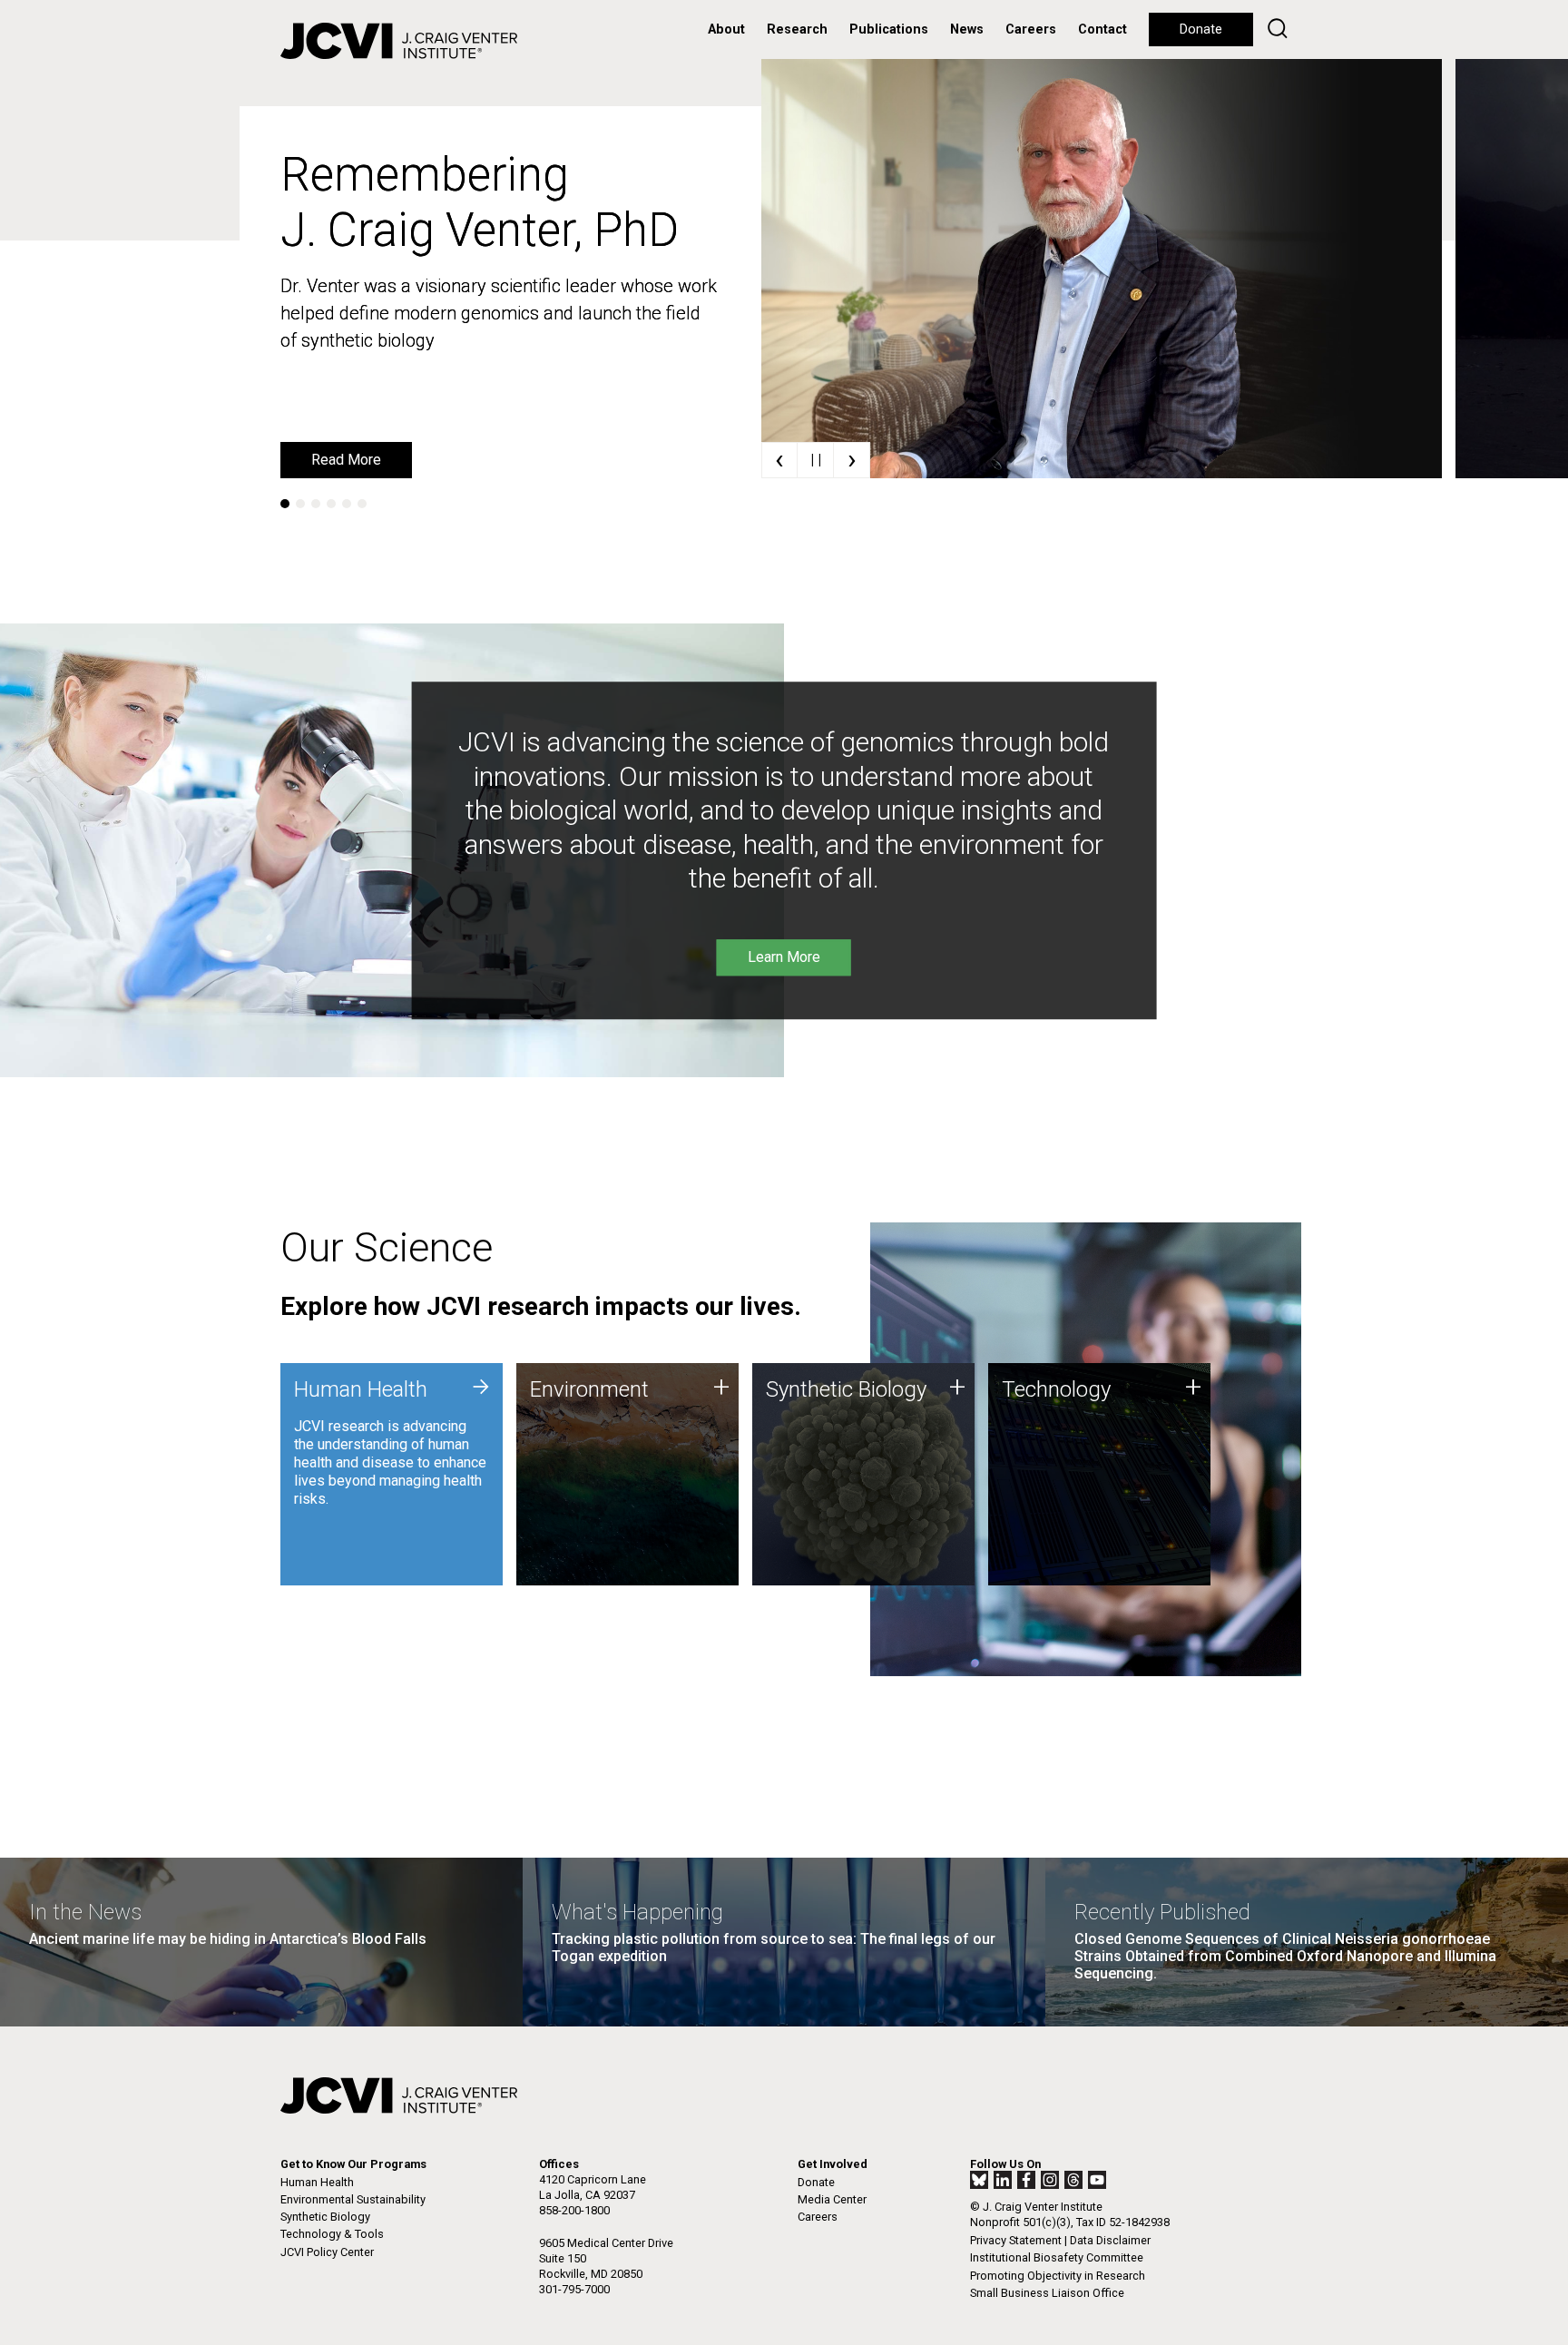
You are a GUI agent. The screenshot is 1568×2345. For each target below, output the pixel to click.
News (967, 29)
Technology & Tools (332, 2234)
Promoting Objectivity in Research (1058, 2276)
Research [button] (797, 29)
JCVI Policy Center (327, 2252)
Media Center (832, 2199)
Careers (1031, 29)
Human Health (317, 2182)
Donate (1201, 29)
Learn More (348, 460)
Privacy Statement (1016, 2240)
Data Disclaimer (1110, 2240)
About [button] (726, 29)
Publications (889, 29)
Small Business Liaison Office (1047, 2293)
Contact (1102, 29)
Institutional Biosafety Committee (1057, 2257)
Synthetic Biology (325, 2217)
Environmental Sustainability (353, 2199)
